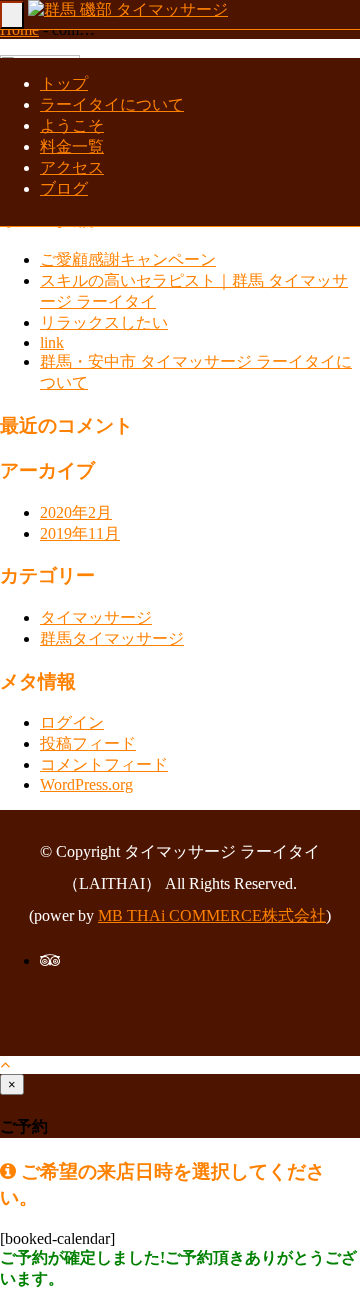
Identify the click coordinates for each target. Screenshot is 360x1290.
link (52, 342)
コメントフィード (104, 764)
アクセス (72, 167)
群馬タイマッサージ (112, 638)
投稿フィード (88, 743)
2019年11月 (80, 533)
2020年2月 (76, 512)
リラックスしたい (104, 322)
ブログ (64, 188)
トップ (64, 83)
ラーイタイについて (112, 104)
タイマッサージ (96, 617)
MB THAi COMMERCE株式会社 (212, 915)
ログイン (72, 722)
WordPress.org (86, 784)
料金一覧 (72, 146)
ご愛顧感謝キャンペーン (128, 259)
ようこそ (72, 125)
